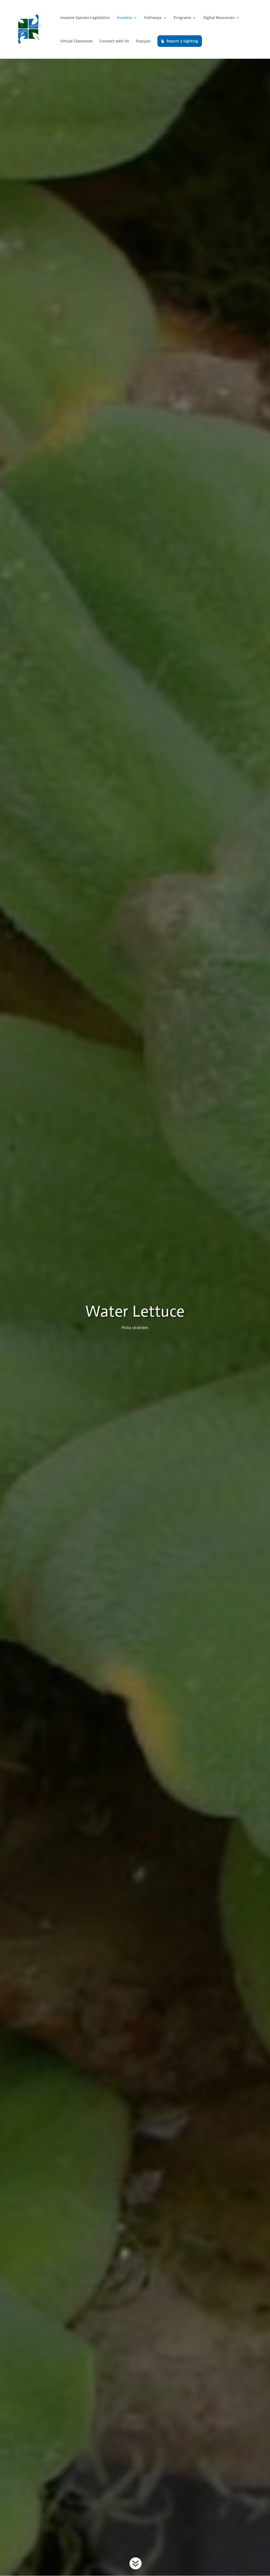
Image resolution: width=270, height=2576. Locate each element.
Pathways (153, 18)
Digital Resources (219, 18)
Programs (182, 18)
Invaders (124, 18)
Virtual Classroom (76, 41)
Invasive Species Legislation (85, 18)
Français (143, 41)
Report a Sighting (182, 41)
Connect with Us (114, 41)
